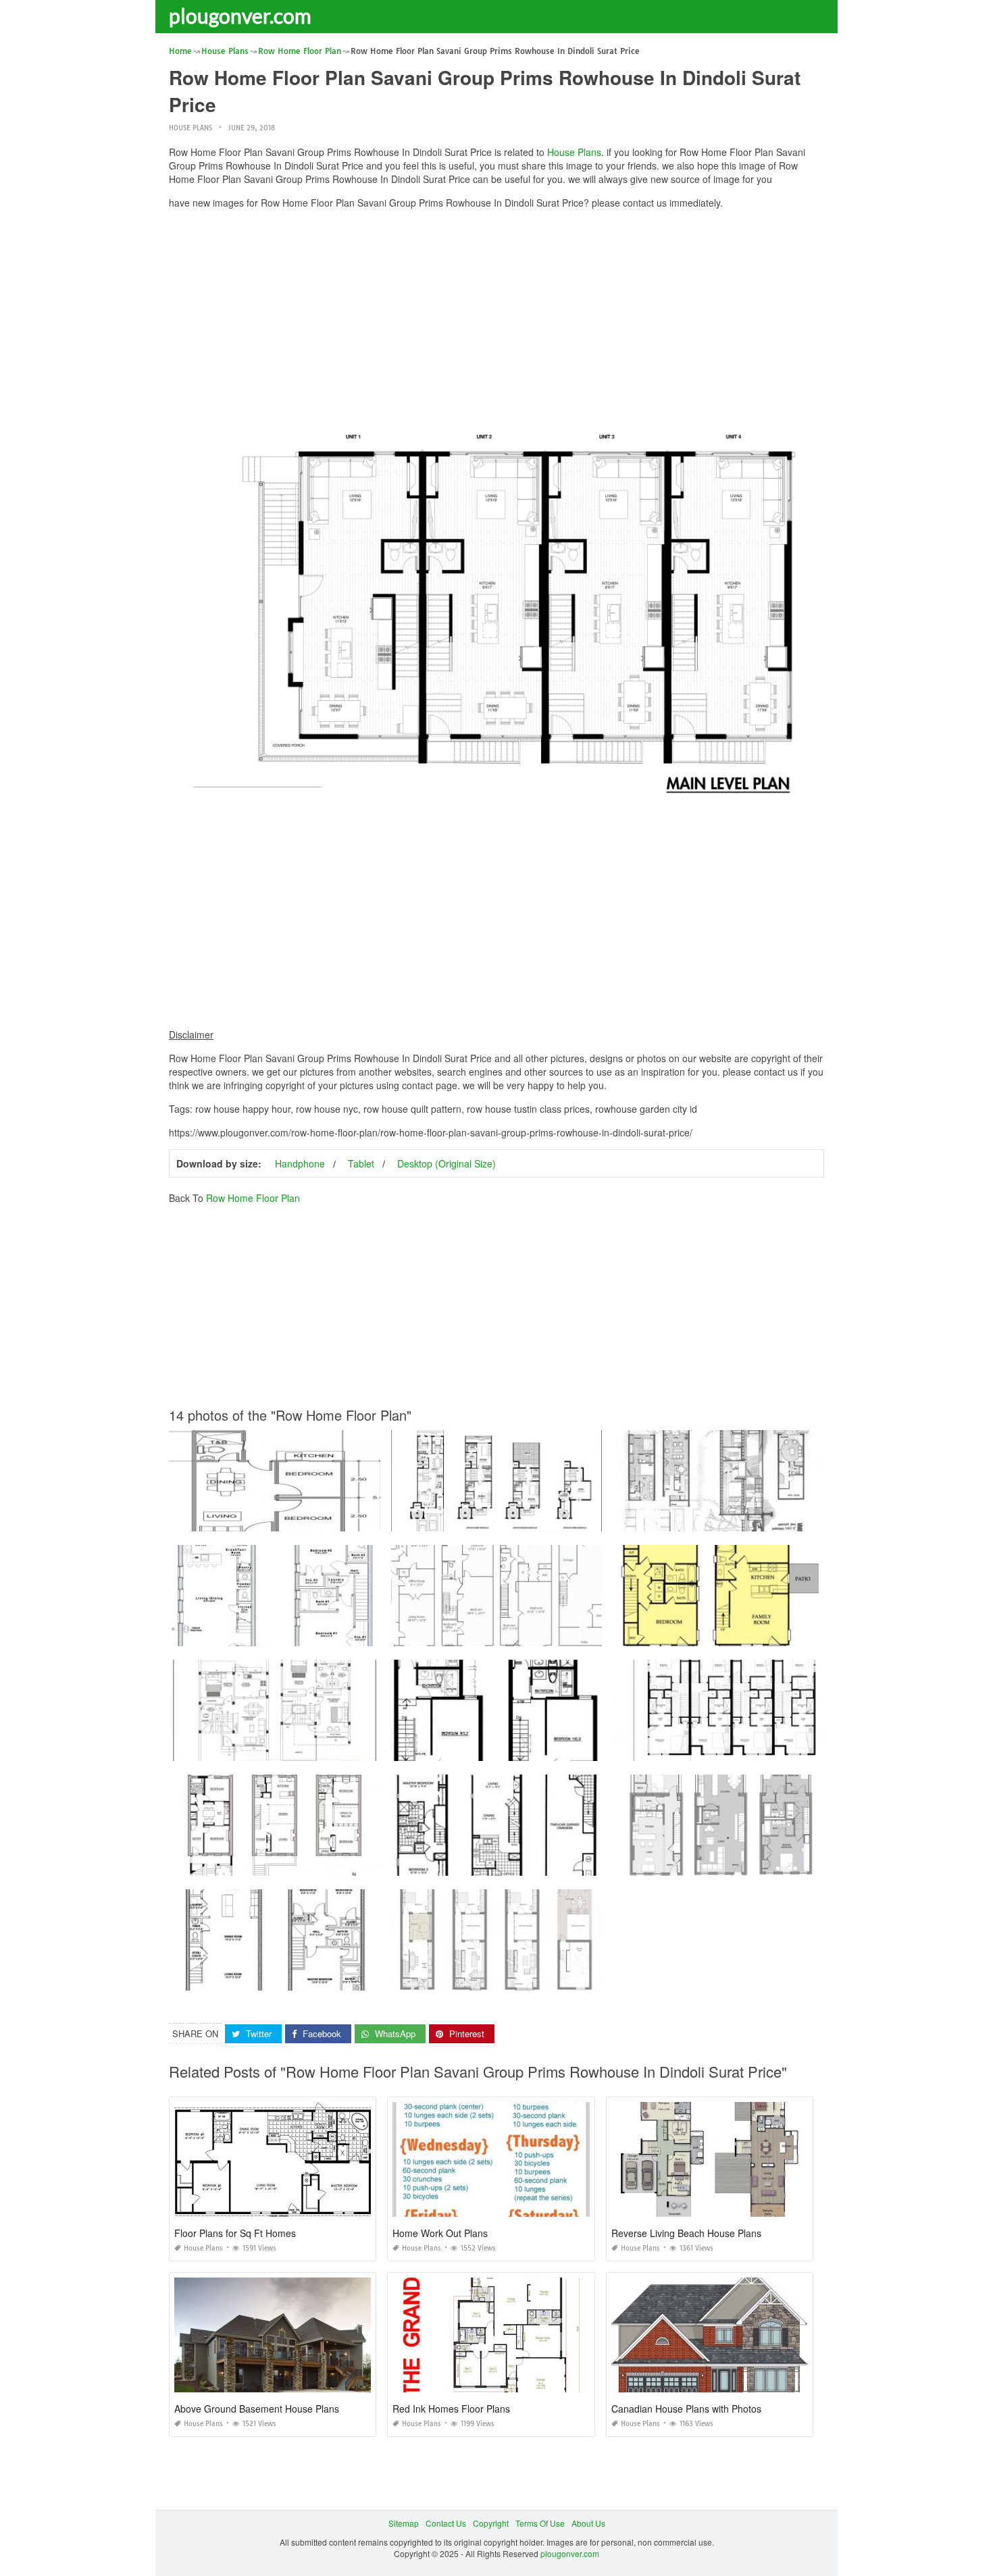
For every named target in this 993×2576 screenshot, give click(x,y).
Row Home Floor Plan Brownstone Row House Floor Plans (280, 1863)
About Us (588, 2523)
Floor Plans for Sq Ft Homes (235, 2233)
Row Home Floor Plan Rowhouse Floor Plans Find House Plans (512, 1634)
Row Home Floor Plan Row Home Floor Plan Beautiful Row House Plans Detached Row (778, 1749)
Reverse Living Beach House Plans (686, 2233)
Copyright (491, 2523)
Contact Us (446, 2523)
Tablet (361, 1163)
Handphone (300, 1163)
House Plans (190, 128)
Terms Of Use (540, 2523)
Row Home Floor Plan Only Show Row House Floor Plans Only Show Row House (544, 1749)
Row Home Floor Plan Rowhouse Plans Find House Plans (279, 1978)
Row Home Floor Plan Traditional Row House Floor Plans (721, 1863)
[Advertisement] (496, 314)
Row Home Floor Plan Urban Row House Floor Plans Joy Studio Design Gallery (319, 1634)
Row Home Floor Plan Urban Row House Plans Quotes (719, 1634)
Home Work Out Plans (440, 2233)
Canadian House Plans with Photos (686, 2409)
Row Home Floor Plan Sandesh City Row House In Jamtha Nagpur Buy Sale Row (322, 1749)
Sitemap (404, 2523)
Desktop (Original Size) (447, 1163)
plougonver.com (240, 16)
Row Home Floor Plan (253, 1198)
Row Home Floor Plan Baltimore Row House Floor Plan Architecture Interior (533, 1863)
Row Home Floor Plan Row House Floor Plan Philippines (277, 1519)
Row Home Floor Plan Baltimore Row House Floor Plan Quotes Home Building (539, 1519)
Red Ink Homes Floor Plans (451, 2409)
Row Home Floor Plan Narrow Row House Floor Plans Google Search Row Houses (548, 1978)
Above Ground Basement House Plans (257, 2409)
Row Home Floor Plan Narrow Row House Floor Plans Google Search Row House (767, 1519)
